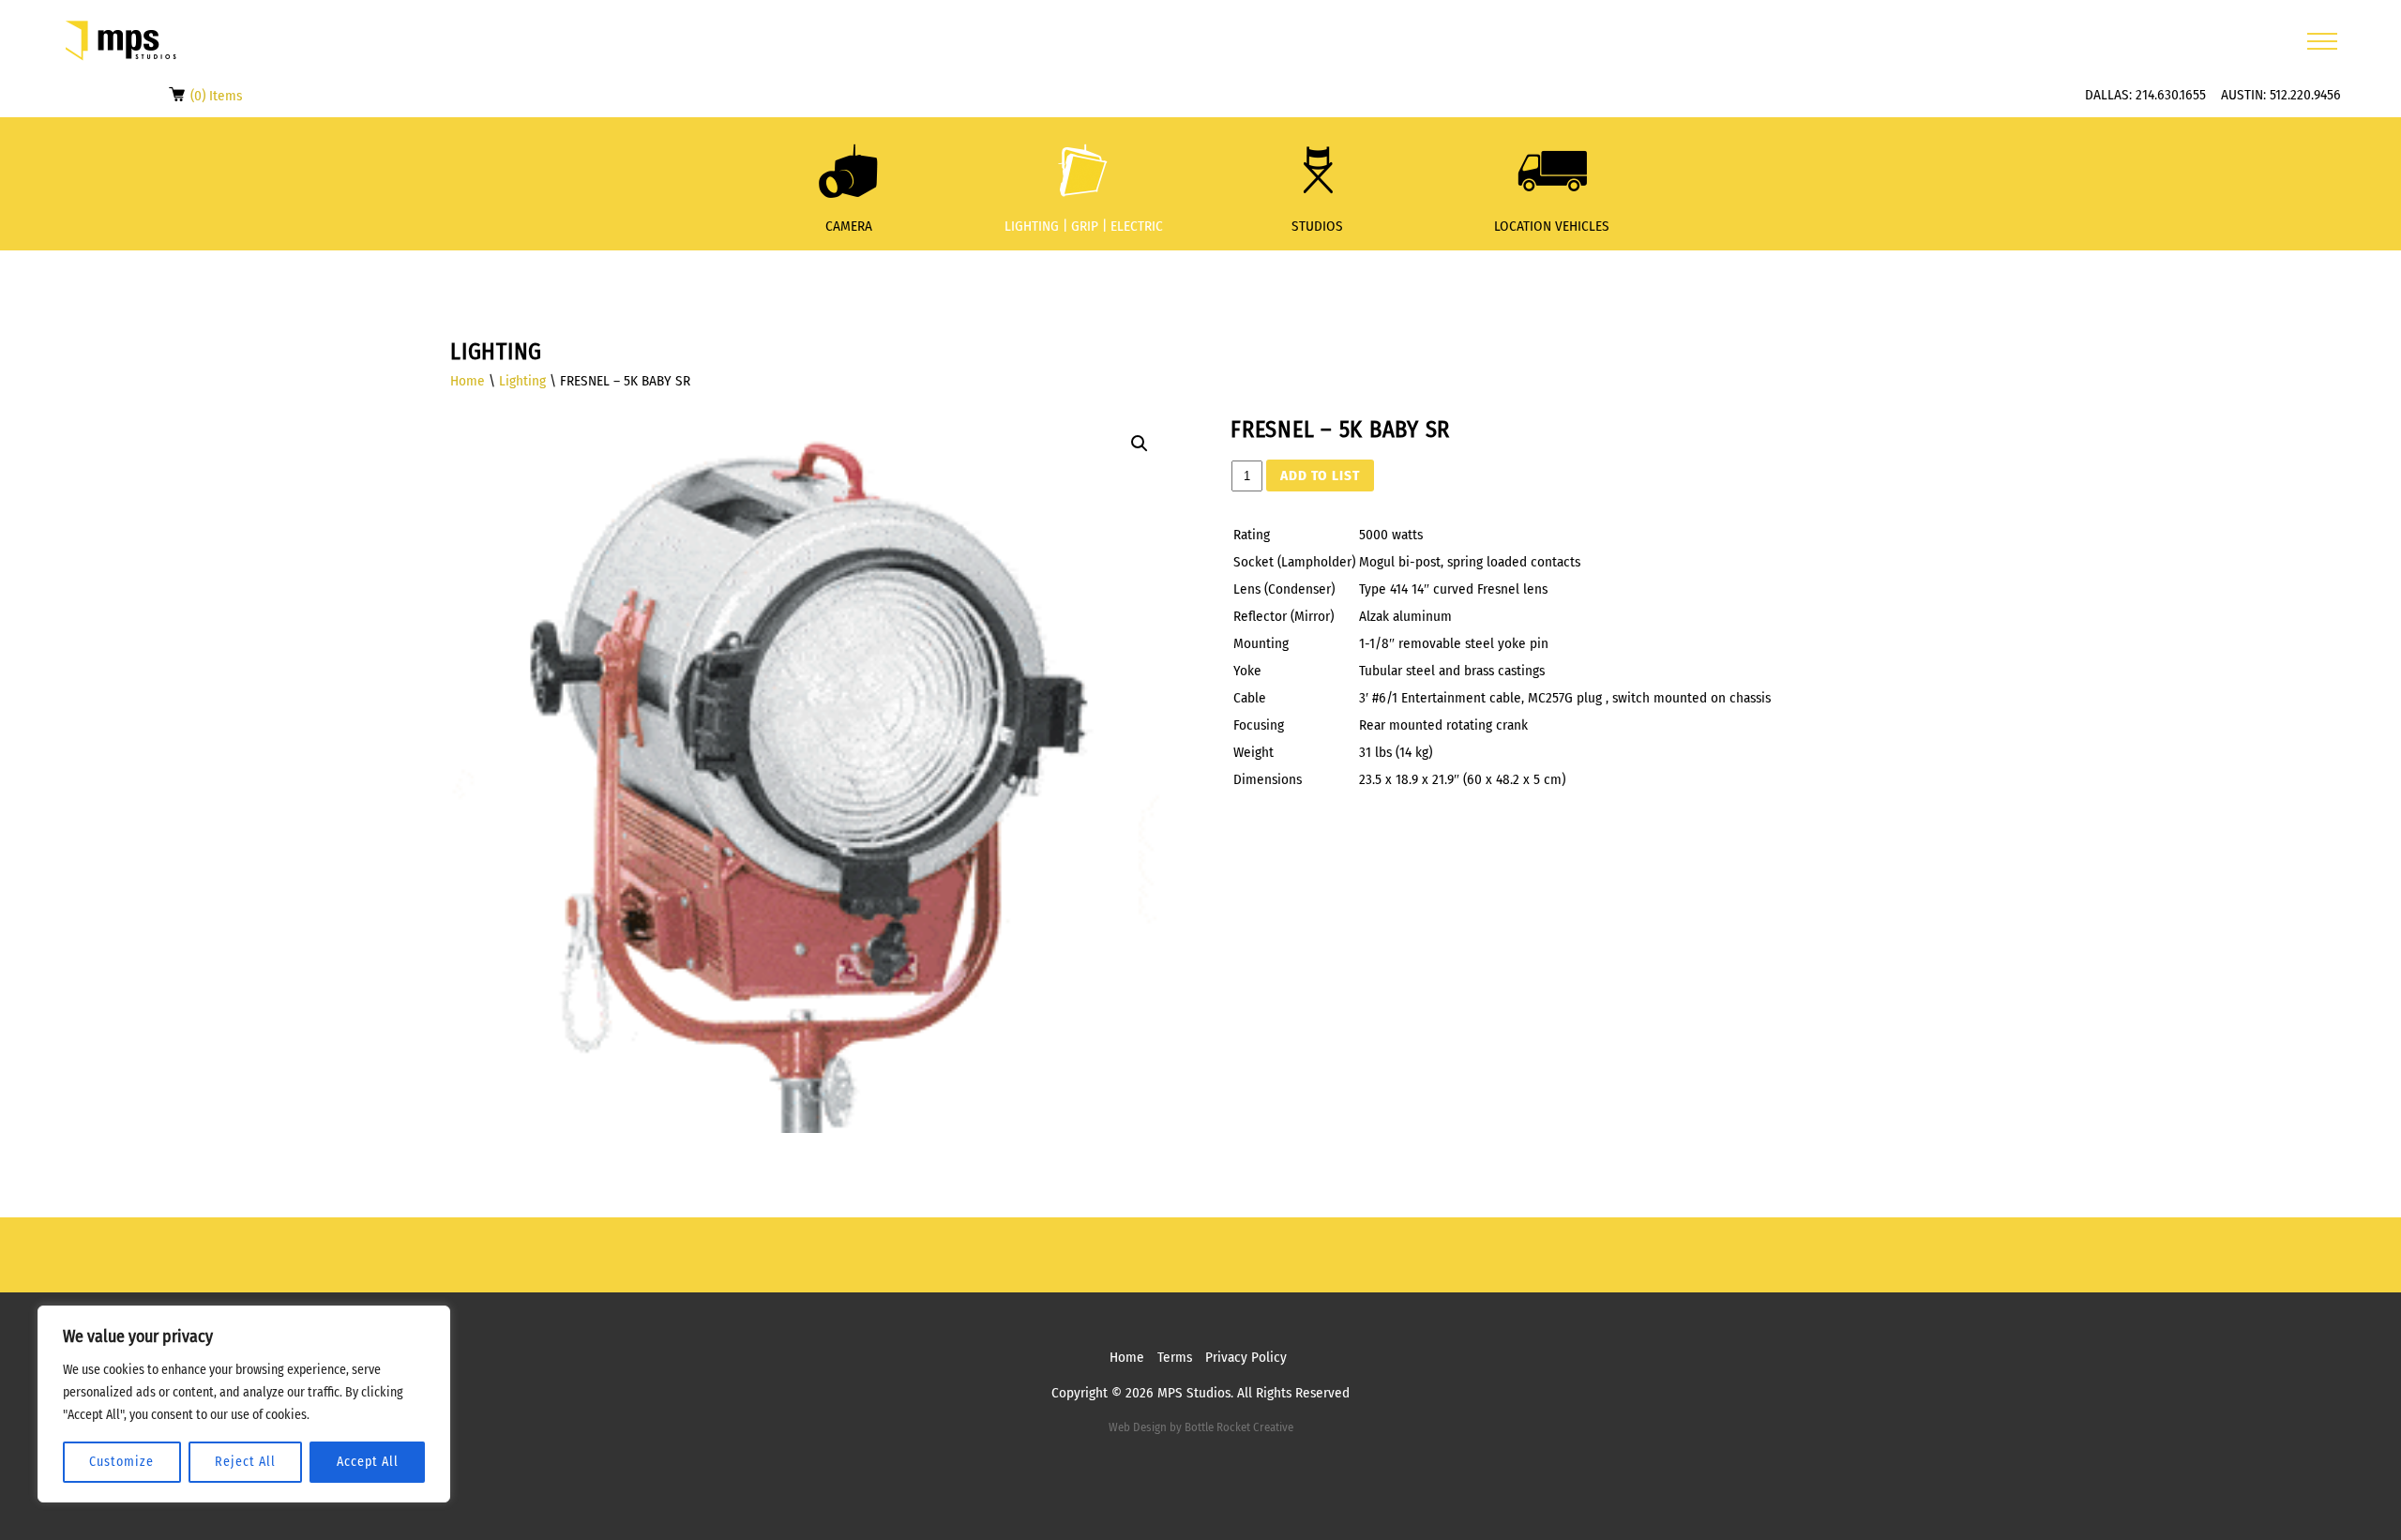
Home (468, 381)
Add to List (1320, 476)
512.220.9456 (2305, 95)
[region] (244, 1404)
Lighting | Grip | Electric (1084, 226)
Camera (849, 226)
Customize (121, 1462)
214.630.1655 (2171, 95)
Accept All (368, 1462)
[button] (1140, 444)
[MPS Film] (121, 41)
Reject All (245, 1462)
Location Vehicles (1552, 226)
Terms (1175, 1357)
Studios (1317, 226)
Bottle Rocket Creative (1239, 1427)
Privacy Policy (1246, 1357)
